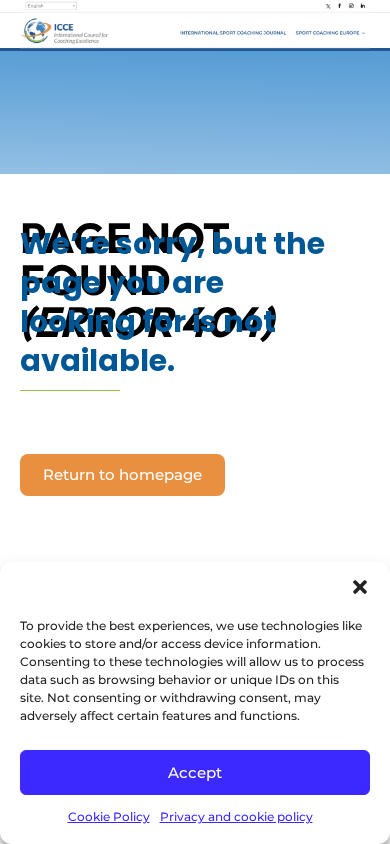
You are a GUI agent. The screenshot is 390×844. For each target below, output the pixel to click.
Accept (195, 772)
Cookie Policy (109, 816)
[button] (360, 587)
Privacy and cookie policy (236, 816)
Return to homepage (122, 474)
